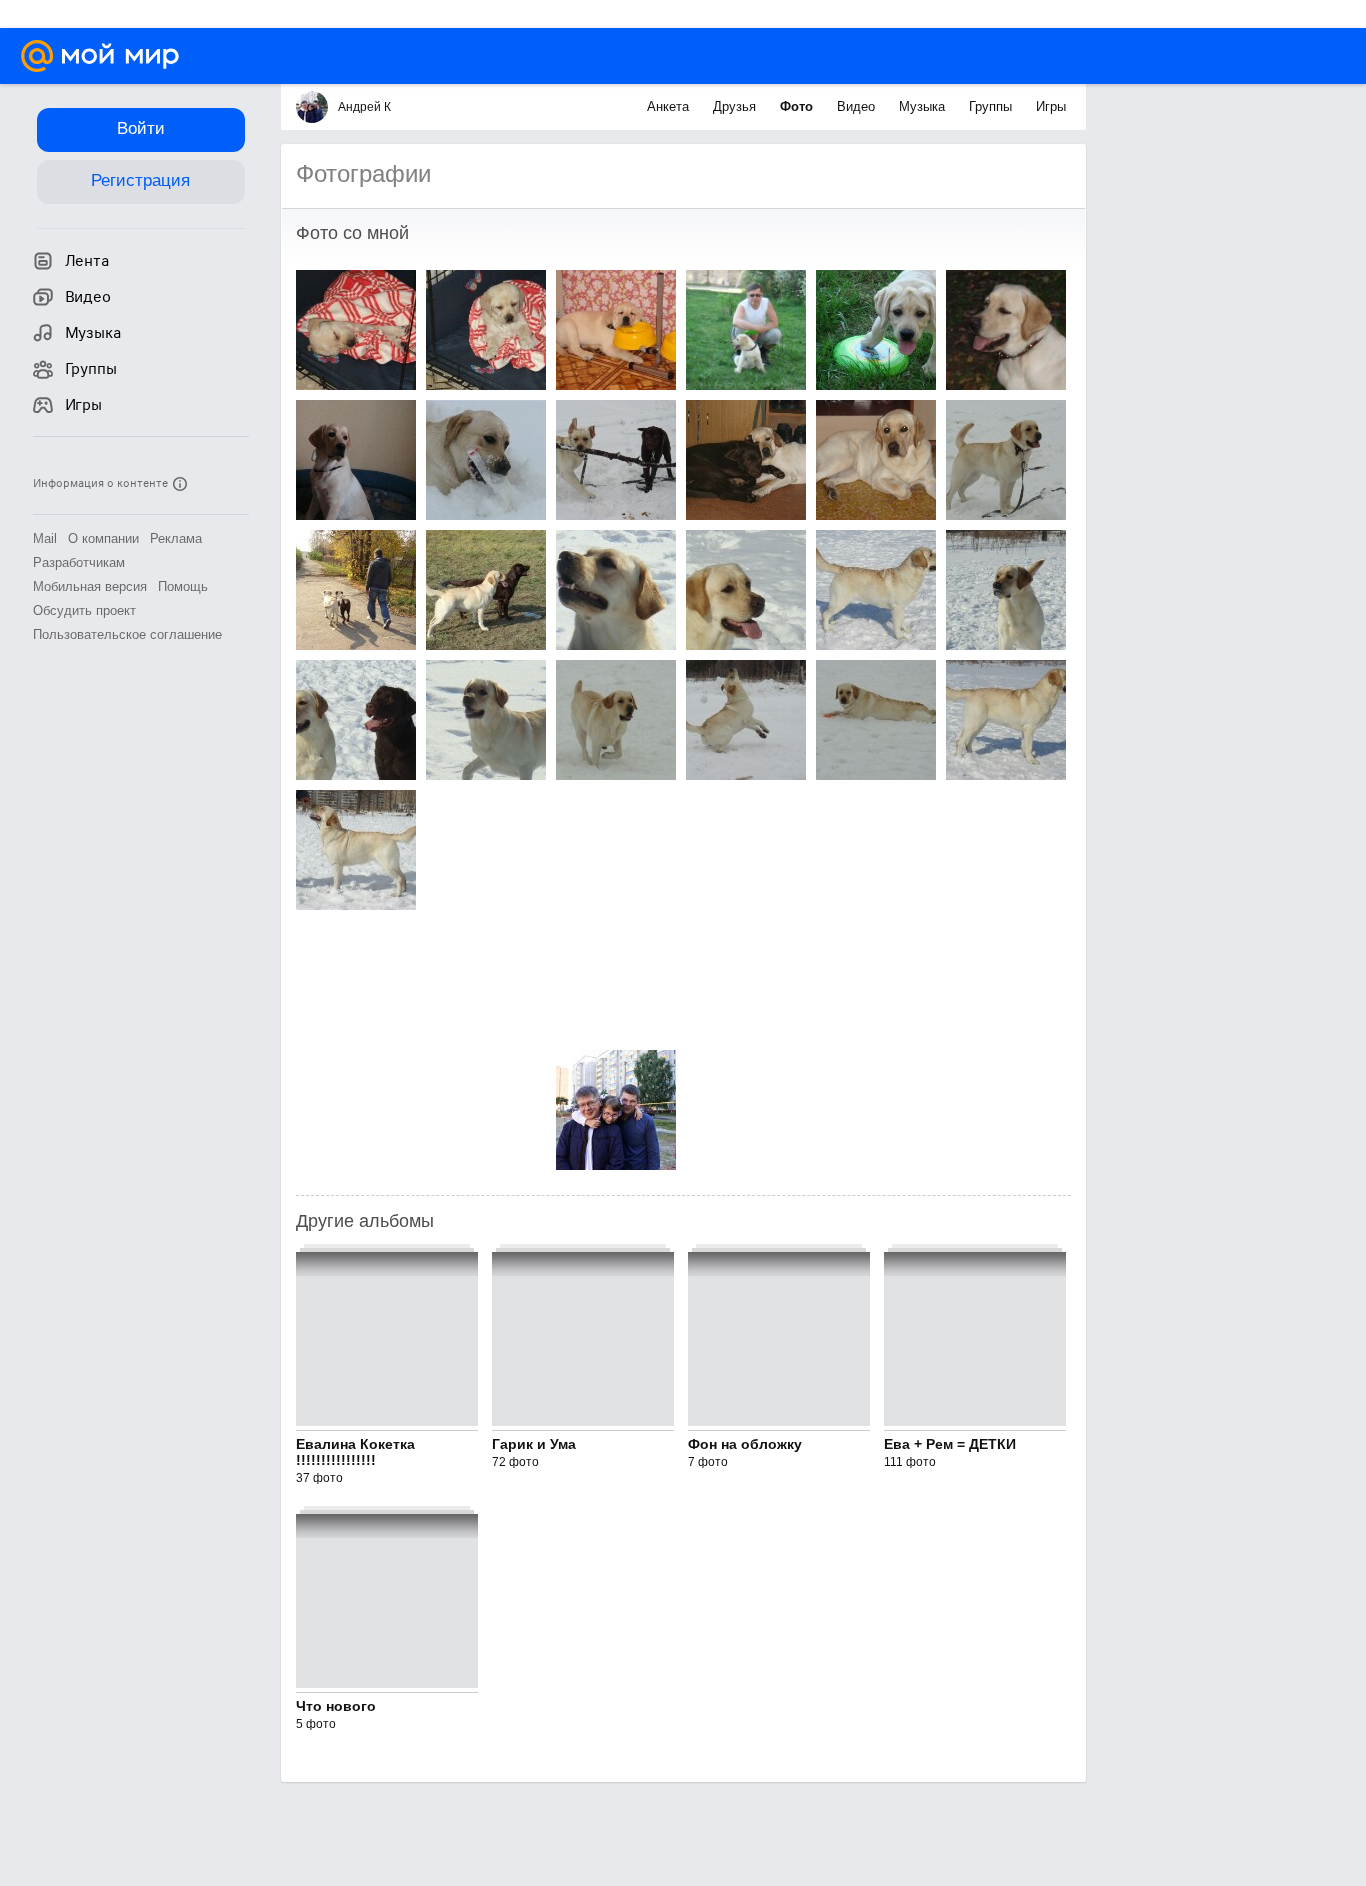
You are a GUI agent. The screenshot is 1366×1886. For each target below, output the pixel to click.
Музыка (924, 106)
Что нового (336, 1706)
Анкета (670, 106)
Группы (992, 106)
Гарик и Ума (534, 1444)
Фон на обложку (745, 1444)
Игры (1051, 106)
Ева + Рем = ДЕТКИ (950, 1444)
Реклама (176, 538)
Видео (858, 106)
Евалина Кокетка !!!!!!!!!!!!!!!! (355, 1452)
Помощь (183, 586)
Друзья (736, 106)
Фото (798, 106)
